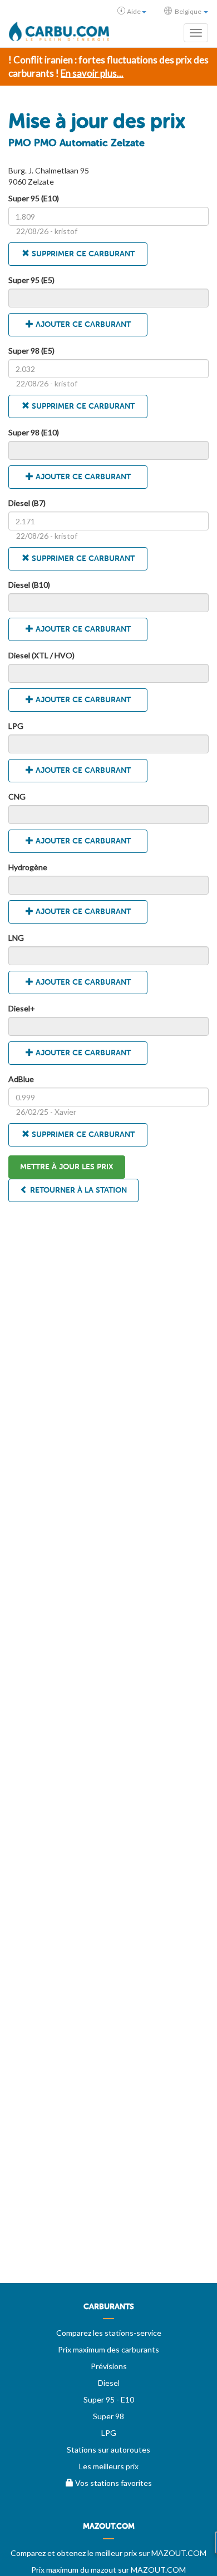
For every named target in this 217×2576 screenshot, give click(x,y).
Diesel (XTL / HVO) (41, 655)
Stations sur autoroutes (108, 2450)
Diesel (109, 2383)
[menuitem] (108, 2311)
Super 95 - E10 (109, 2399)
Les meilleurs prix (109, 2466)
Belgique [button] (188, 11)
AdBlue (21, 1079)
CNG (17, 796)
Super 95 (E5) (31, 280)
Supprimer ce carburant (82, 254)
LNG (16, 938)
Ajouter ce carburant (82, 324)
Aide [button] (134, 11)
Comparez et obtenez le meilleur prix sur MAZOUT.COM (108, 2553)
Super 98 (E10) (34, 432)
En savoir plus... (92, 73)
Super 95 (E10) (34, 198)
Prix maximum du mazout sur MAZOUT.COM (108, 2570)
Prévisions (109, 2366)
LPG (16, 726)
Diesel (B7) (27, 503)
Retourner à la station (77, 1190)
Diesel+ (22, 1008)
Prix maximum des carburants (108, 2349)
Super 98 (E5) (31, 351)
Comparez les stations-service (109, 2333)
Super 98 (108, 2416)
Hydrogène (28, 867)
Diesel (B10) (29, 585)
